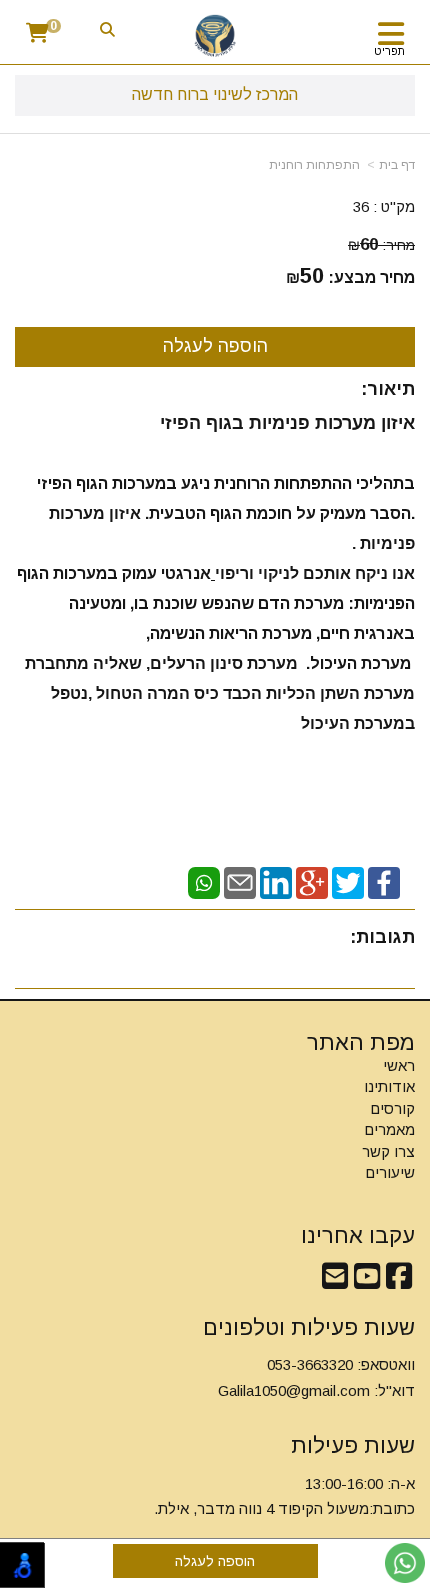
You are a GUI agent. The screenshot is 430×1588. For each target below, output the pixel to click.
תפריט (389, 51)
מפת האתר (361, 1043)
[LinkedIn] (276, 881)
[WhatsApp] (204, 881)
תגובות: (382, 937)
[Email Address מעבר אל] (335, 1281)
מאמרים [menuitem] (389, 1129)
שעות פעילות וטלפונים (309, 1327)
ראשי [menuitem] (399, 1065)
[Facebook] (384, 881)
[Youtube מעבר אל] (367, 1281)
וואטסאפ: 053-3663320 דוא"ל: (316, 1377)
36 (361, 206)
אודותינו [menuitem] (389, 1086)
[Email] (240, 881)
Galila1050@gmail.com (294, 1390)
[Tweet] (348, 881)
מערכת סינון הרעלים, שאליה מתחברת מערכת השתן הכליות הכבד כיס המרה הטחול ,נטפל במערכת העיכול (218, 693)
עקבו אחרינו (358, 1235)
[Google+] (312, 881)
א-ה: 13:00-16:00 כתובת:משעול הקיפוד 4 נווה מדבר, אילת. (284, 1496)
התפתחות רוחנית (314, 165)
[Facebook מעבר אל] (399, 1281)
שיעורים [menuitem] (390, 1172)
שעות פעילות (353, 1445)
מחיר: (381, 245)
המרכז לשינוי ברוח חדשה (215, 94)
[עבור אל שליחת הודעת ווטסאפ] (405, 1563)
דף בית (397, 165)
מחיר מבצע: (371, 277)
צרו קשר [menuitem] (388, 1151)
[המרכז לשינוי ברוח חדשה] (215, 35)
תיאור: (388, 389)
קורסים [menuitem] (392, 1108)
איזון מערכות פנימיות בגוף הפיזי (287, 423)
